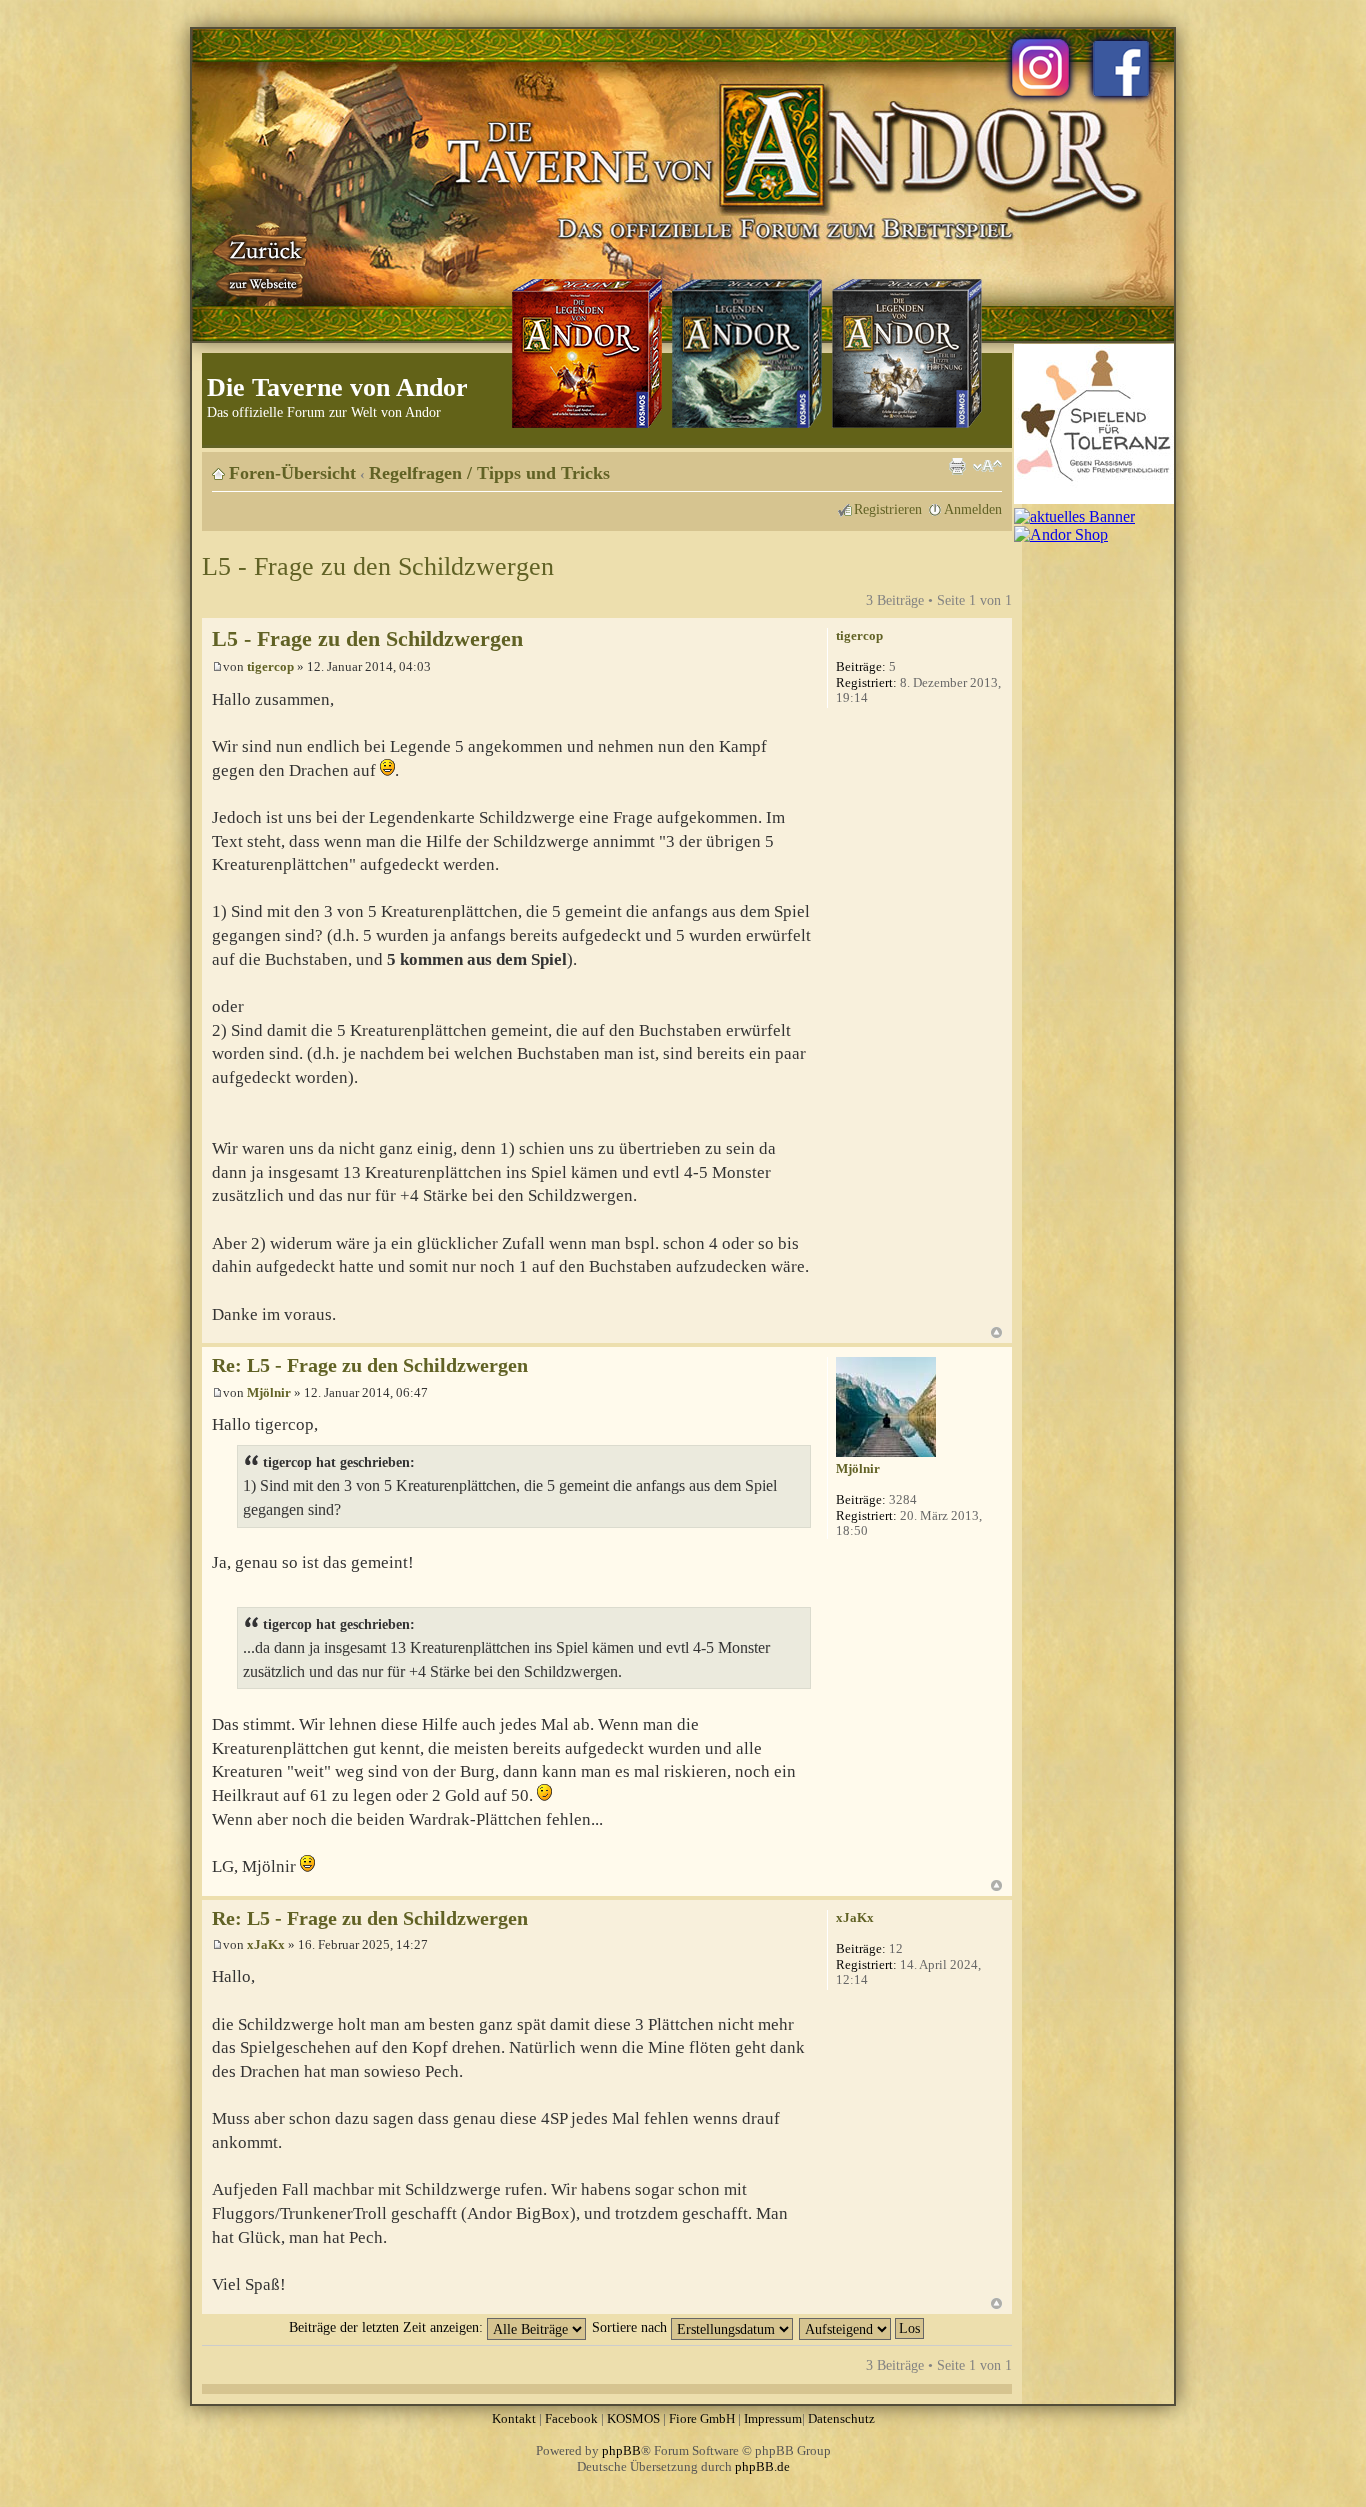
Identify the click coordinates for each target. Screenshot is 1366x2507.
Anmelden (973, 509)
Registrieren (888, 509)
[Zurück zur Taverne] (262, 263)
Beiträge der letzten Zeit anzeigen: (388, 2327)
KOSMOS (633, 2418)
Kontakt (514, 2418)
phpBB (621, 2450)
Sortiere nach (631, 2327)
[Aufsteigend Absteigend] (862, 2327)
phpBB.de (762, 2466)
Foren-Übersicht (292, 473)
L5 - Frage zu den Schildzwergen (378, 566)
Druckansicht (957, 466)
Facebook (571, 2418)
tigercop (270, 666)
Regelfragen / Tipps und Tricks (489, 473)
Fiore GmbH (702, 2418)
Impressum (773, 2418)
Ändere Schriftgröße (987, 466)
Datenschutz (841, 2418)
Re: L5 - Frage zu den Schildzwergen (370, 1365)
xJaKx (266, 1944)
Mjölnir (269, 1392)
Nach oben (996, 1332)
